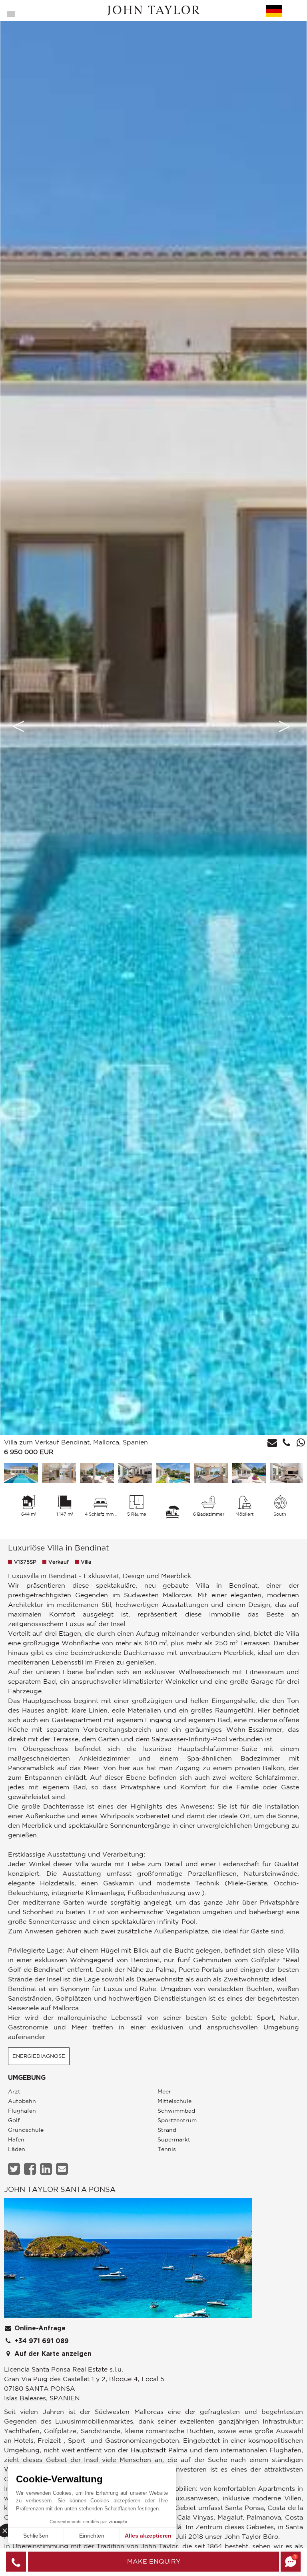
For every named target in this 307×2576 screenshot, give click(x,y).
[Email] (63, 2169)
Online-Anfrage (39, 2328)
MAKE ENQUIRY (154, 2561)
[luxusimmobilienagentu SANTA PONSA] (128, 2260)
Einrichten (92, 2536)
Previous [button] (18, 726)
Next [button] (285, 726)
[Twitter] (15, 2169)
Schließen (36, 2536)
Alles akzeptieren (148, 2536)
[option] (153, 726)
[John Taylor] (153, 11)
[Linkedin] (47, 2169)
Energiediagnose (39, 2056)
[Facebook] (31, 2169)
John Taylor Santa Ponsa (60, 2189)
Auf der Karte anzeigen (52, 2354)
